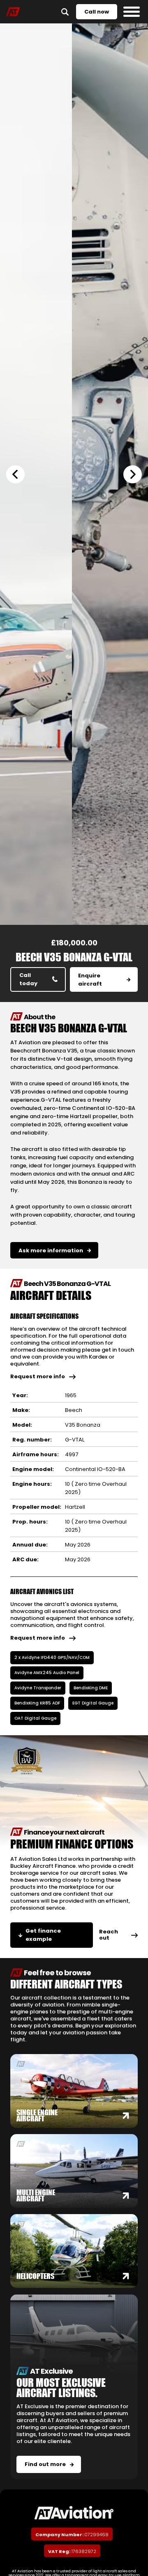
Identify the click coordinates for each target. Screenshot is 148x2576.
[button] (23, 474)
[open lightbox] (74, 474)
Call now (97, 12)
